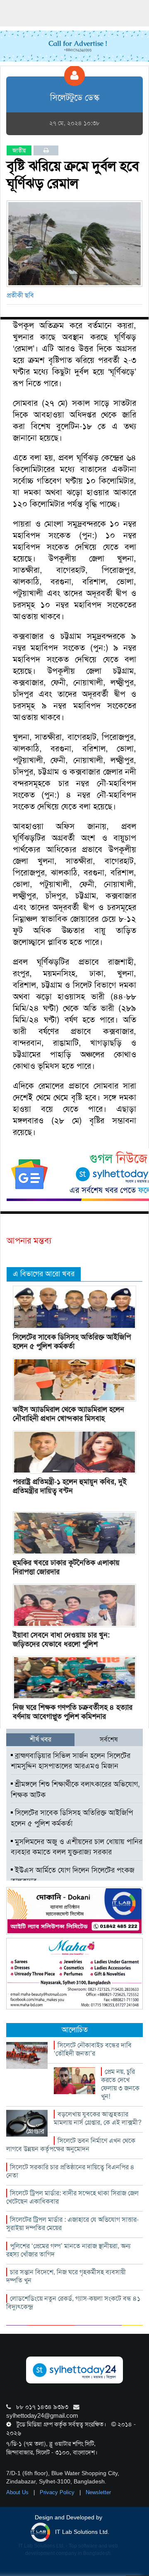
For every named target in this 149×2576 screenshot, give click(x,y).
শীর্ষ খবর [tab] (41, 1739)
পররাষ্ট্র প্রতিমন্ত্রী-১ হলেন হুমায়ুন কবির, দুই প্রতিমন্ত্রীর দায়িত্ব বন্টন (70, 1486)
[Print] (46, 150)
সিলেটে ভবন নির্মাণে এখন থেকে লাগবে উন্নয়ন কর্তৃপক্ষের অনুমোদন (71, 2145)
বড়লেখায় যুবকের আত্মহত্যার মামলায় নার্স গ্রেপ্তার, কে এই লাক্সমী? (98, 2118)
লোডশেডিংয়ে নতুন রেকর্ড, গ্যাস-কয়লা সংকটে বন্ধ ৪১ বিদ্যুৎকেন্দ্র (73, 2303)
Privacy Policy (58, 2492)
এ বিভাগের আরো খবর (44, 1274)
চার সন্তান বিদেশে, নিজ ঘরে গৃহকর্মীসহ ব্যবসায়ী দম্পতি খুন (66, 2276)
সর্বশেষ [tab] (109, 1739)
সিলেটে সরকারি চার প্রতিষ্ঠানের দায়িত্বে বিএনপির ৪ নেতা (70, 2171)
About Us (18, 2492)
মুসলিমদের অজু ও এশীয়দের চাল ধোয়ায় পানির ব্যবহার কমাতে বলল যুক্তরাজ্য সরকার (77, 1847)
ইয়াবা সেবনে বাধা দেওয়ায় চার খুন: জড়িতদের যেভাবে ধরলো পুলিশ (61, 1639)
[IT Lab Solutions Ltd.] (74, 1910)
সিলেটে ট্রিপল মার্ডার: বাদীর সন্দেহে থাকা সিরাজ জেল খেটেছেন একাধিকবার (72, 2197)
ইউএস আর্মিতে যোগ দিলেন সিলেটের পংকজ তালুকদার (73, 1875)
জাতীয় (19, 150)
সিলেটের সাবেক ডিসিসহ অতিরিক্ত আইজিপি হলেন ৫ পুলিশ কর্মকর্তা (72, 1342)
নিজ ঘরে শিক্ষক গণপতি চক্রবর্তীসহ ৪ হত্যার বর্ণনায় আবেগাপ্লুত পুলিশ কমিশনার (73, 1712)
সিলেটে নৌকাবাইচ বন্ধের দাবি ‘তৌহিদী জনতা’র (93, 2049)
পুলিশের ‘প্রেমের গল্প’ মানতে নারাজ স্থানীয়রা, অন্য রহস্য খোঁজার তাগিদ (68, 2250)
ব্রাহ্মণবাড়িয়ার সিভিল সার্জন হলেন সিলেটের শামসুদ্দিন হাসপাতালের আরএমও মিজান (71, 1761)
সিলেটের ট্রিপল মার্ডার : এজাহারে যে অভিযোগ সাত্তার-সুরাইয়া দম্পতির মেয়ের (72, 2224)
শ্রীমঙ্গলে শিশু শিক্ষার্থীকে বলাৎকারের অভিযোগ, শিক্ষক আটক (75, 1790)
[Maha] (74, 1973)
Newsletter (98, 2492)
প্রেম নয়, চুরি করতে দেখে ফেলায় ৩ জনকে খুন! (120, 2084)
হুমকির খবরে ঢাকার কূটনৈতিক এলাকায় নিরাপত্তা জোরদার (66, 1567)
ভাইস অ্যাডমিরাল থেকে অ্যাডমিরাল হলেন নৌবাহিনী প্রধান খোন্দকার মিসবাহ (68, 1414)
